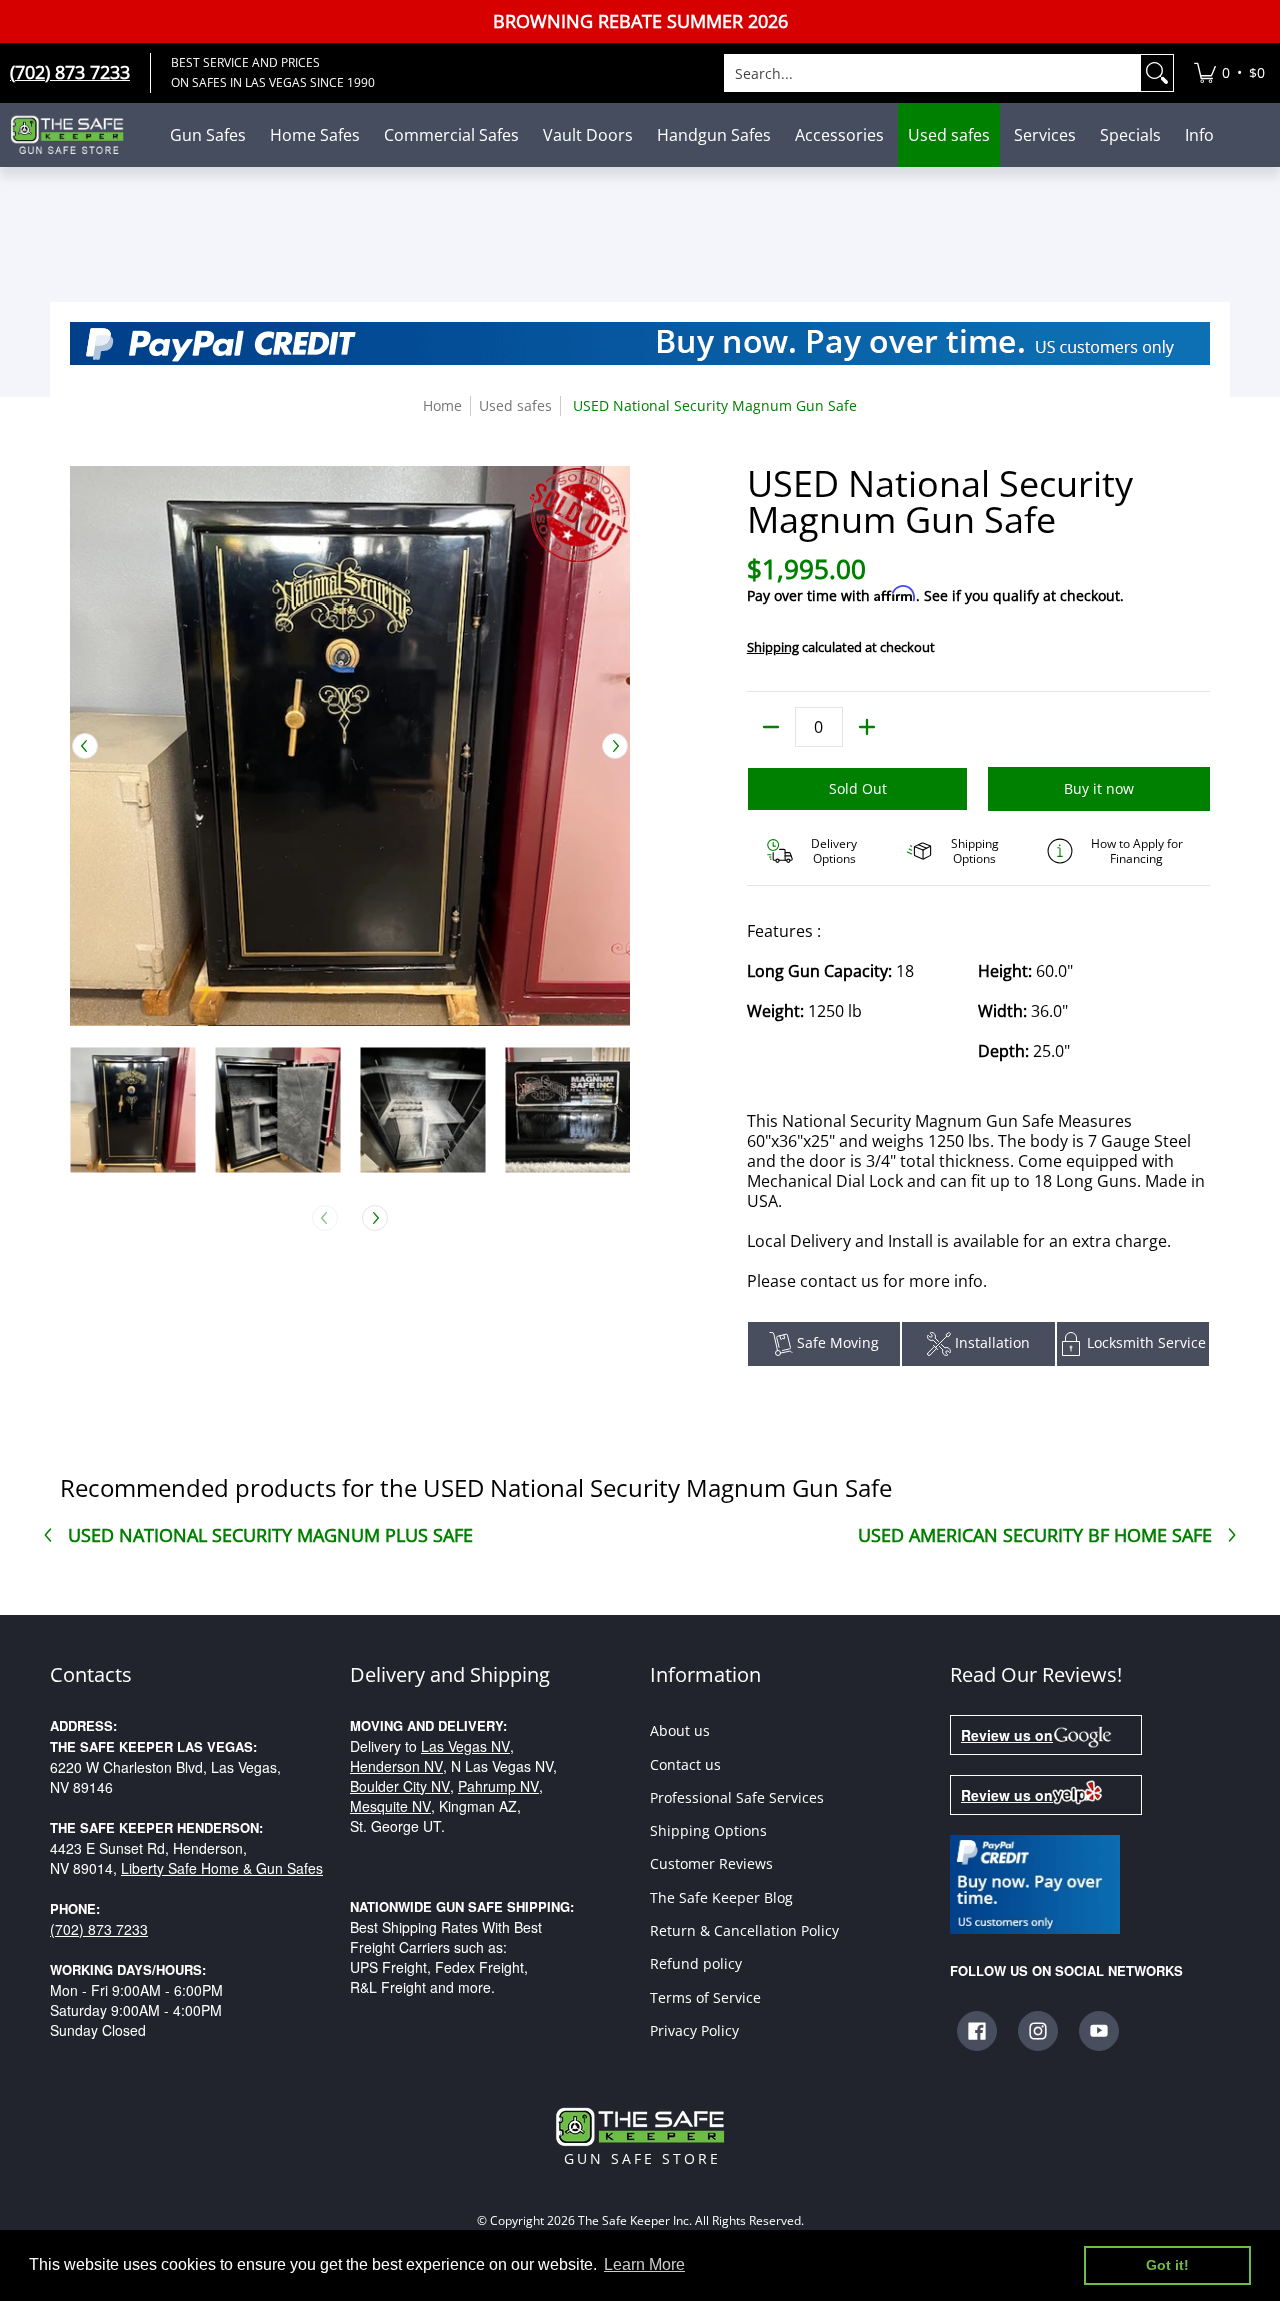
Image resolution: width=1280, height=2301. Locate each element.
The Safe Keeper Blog (721, 1897)
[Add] (867, 727)
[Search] (1157, 73)
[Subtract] (771, 727)
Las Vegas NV (465, 1746)
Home (442, 405)
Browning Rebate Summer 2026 (640, 21)
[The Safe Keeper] (75, 135)
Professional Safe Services (737, 1797)
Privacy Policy (694, 2030)
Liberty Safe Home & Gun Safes (222, 1868)
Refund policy (696, 1963)
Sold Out (858, 788)
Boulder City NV (400, 1786)
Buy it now (1099, 788)
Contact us (685, 1764)
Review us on (1007, 1735)
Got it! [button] (1167, 2265)
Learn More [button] (644, 2264)
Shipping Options (708, 1830)
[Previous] (85, 746)
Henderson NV (396, 1766)
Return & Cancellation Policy (744, 1930)
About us (680, 1730)
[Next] (615, 746)
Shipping (773, 647)
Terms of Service (705, 1997)
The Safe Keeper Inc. (635, 2221)
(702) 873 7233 (99, 1929)
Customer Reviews (711, 1863)
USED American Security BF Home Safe (1035, 1535)
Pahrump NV (498, 1786)
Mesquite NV (390, 1806)
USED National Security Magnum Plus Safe (270, 1535)
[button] (977, 2031)
